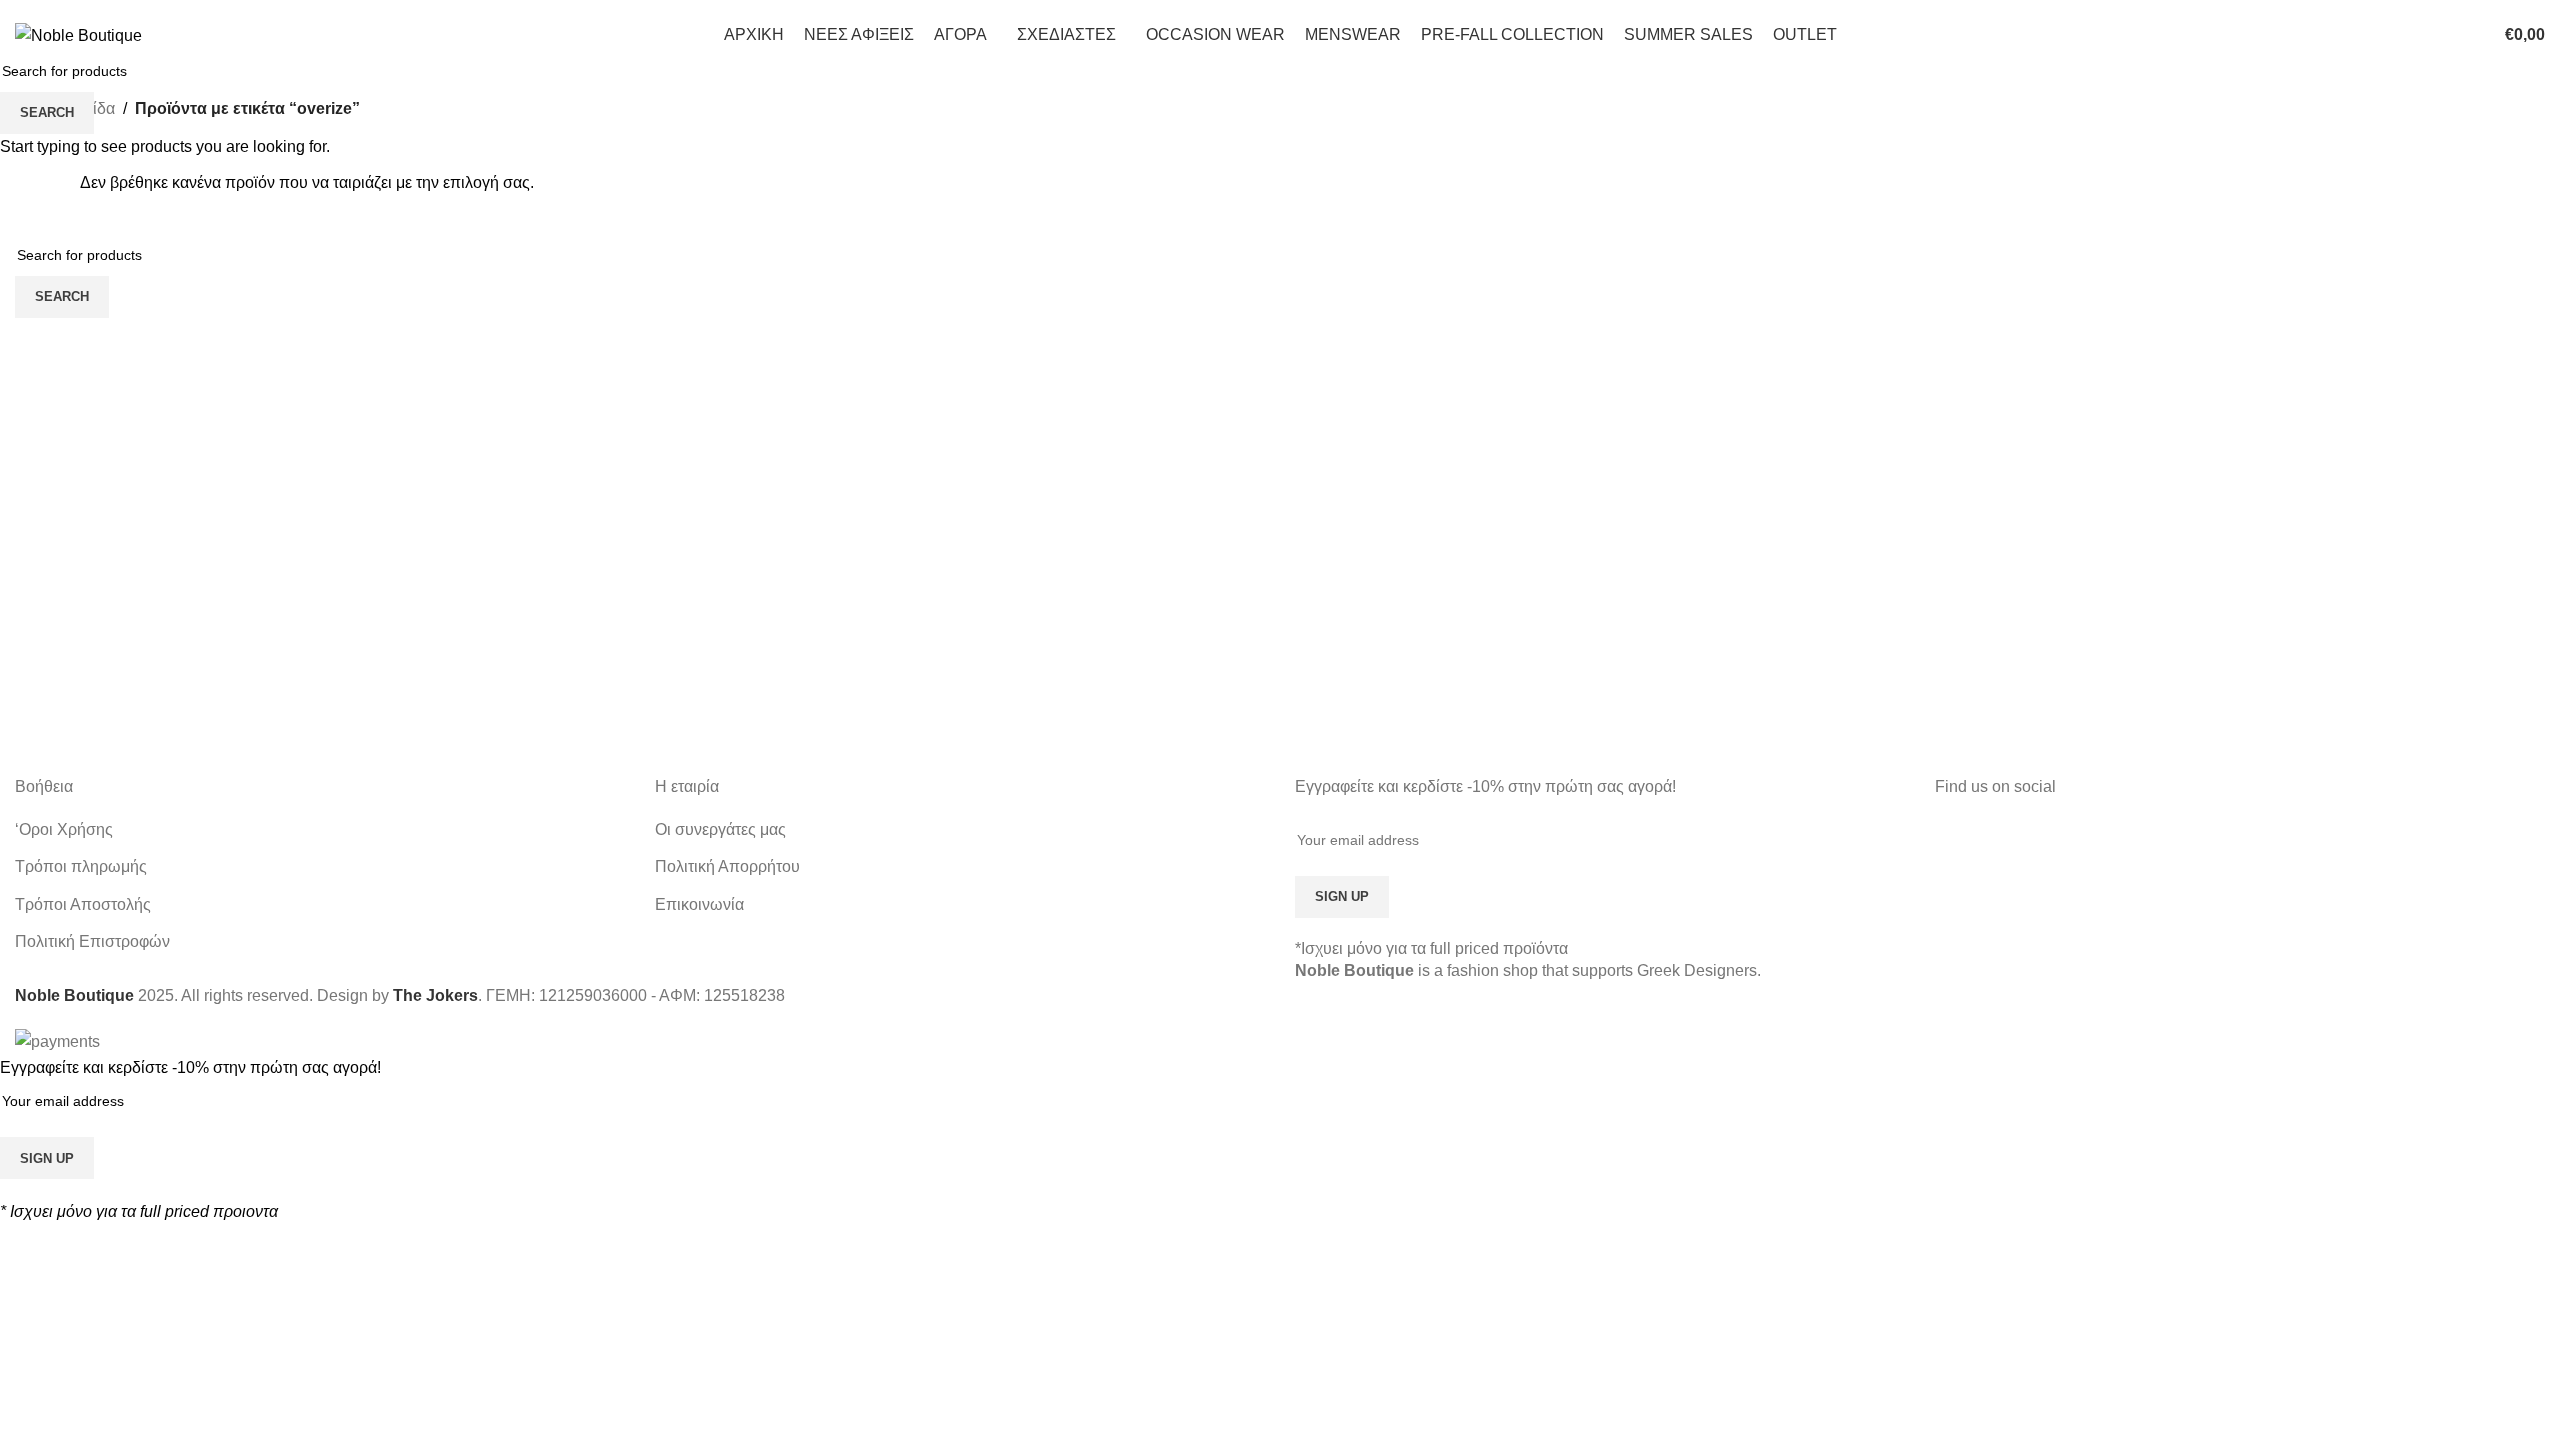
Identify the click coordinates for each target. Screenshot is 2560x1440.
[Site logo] (78, 34)
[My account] (2397, 35)
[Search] (2433, 35)
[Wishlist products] (2469, 35)
